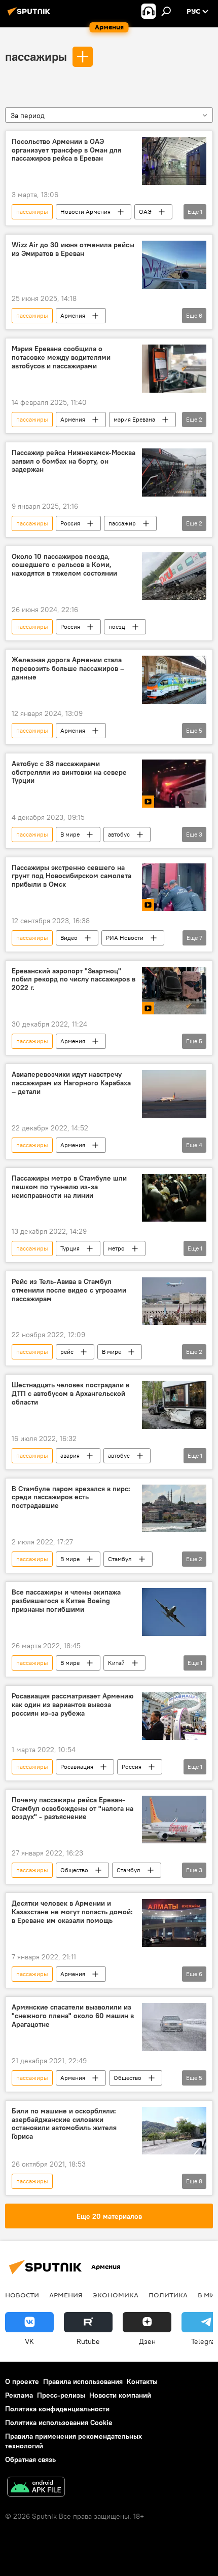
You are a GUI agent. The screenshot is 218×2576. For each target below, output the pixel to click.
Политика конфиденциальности (57, 2409)
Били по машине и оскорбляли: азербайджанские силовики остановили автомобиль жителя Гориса (64, 2124)
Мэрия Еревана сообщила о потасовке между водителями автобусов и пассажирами (61, 357)
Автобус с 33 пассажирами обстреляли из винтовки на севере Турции (69, 772)
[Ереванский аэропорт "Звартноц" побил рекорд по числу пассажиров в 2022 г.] (174, 991)
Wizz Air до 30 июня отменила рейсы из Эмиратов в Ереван (73, 249)
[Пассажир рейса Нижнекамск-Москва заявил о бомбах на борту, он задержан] (174, 472)
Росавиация (77, 1767)
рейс (67, 1352)
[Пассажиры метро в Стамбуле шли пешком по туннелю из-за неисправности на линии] (174, 1198)
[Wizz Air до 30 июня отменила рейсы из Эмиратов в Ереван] (174, 265)
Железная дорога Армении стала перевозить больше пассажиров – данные (68, 669)
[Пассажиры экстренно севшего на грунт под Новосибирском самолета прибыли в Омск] (174, 887)
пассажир (122, 523)
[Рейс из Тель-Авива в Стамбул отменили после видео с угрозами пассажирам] (174, 1301)
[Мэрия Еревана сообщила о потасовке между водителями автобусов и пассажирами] (174, 369)
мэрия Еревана (134, 419)
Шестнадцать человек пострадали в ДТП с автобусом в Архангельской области (70, 1394)
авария (70, 1455)
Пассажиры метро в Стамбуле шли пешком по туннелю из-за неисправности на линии (69, 1187)
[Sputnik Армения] (30, 15)
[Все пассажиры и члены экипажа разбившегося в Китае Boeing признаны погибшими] (174, 1612)
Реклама (19, 2395)
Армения (73, 315)
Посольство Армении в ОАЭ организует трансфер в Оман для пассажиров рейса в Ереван (66, 150)
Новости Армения (85, 212)
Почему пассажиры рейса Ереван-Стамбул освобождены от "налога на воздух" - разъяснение (72, 1809)
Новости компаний (120, 2395)
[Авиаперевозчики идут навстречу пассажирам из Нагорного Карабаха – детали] (174, 1094)
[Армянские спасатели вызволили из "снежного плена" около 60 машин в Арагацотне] (174, 2027)
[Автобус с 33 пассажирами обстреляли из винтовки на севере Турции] (174, 784)
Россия (70, 523)
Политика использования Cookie (59, 2422)
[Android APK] (36, 2488)
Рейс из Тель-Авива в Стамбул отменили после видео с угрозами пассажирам (69, 1290)
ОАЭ (145, 212)
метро (116, 1248)
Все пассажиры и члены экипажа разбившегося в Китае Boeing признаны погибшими (66, 1601)
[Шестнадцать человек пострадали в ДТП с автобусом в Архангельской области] (174, 1405)
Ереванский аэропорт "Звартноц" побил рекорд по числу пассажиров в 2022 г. (74, 980)
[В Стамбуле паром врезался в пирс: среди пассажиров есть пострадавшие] (174, 1509)
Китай (116, 1663)
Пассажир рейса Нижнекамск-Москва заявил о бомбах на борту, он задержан (74, 461)
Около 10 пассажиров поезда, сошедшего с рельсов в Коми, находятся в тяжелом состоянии (64, 565)
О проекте (22, 2381)
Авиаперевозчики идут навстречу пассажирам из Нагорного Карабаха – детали (71, 1083)
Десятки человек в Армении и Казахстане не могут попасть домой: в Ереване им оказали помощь (72, 1912)
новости (22, 2295)
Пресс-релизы (61, 2395)
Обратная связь (30, 2459)
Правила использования (83, 2381)
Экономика (116, 2295)
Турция (70, 1248)
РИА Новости (125, 938)
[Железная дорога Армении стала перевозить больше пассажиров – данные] (174, 680)
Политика (168, 2295)
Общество (74, 1870)
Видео (69, 938)
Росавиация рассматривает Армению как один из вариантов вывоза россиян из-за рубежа (72, 1705)
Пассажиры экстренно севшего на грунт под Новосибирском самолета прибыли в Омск (71, 876)
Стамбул (120, 1559)
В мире (70, 834)
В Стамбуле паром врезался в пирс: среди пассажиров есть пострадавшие (71, 1498)
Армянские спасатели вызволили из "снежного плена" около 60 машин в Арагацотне (73, 2016)
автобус (119, 834)
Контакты (142, 2381)
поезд (117, 627)
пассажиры (36, 56)
